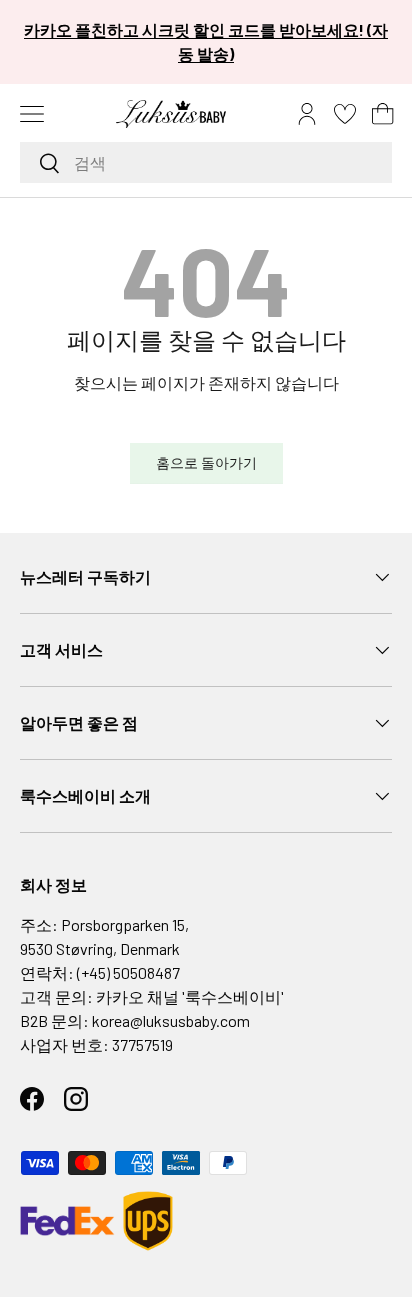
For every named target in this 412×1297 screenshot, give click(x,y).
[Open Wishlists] (345, 114)
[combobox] (206, 162)
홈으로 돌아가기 (206, 462)
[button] (383, 114)
